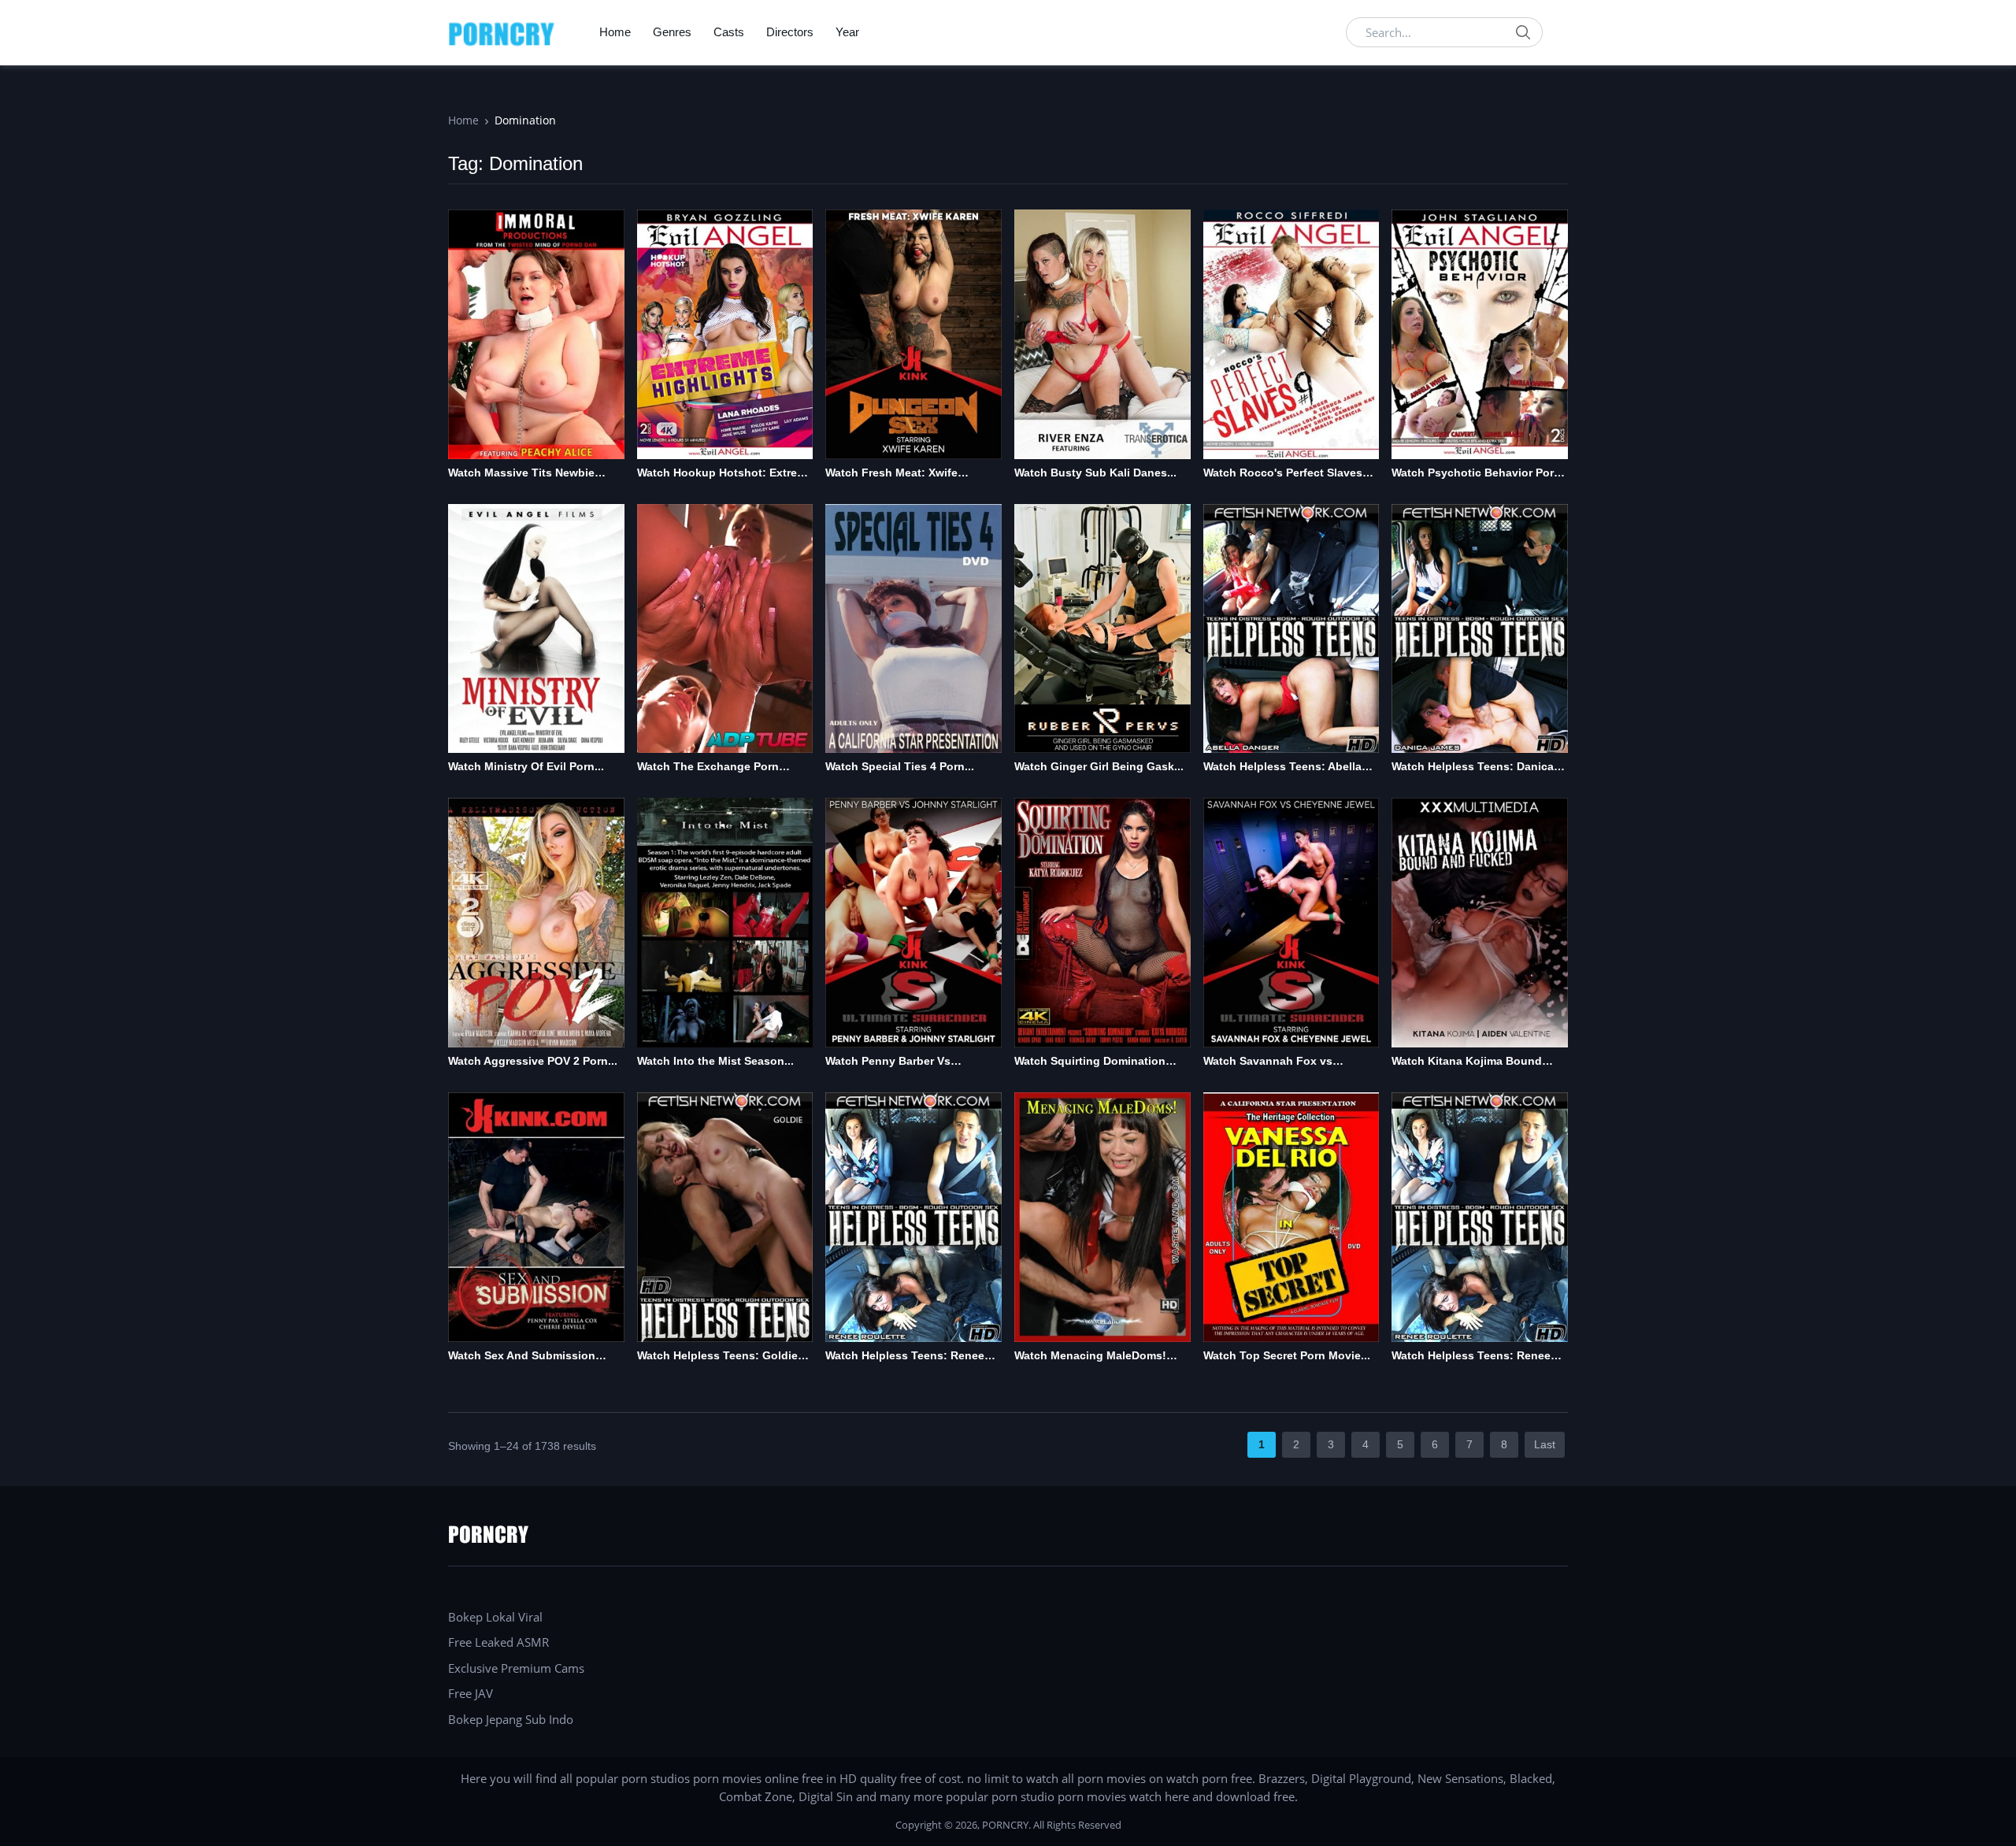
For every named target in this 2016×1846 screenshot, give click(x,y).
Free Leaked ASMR (498, 1642)
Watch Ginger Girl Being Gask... (1099, 766)
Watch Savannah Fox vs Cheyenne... (1268, 1062)
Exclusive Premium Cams (516, 1668)
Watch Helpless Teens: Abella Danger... (1282, 767)
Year (847, 32)
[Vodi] (502, 32)
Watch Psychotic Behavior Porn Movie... (1476, 474)
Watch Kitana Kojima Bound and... (1467, 1062)
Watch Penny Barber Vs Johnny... (888, 1062)
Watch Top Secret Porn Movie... (1287, 1355)
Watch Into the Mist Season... (715, 1061)
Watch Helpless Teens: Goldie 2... (717, 1357)
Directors (790, 32)
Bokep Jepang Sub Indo (511, 1719)
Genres (672, 32)
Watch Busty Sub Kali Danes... (1095, 473)
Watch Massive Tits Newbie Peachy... (521, 474)
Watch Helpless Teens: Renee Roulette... (905, 1357)
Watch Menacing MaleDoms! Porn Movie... (1090, 1357)
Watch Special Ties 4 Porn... (900, 766)
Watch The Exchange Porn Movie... (708, 767)
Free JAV (471, 1693)
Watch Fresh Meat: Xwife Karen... (891, 474)
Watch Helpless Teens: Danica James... (1473, 767)
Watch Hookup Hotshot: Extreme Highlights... (725, 474)
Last (1545, 1444)
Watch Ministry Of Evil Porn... (526, 766)
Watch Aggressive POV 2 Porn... (533, 1061)
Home (615, 32)
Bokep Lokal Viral (495, 1617)
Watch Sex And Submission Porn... (522, 1357)
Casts (729, 32)
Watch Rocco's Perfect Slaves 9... (1283, 474)
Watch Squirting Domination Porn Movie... (1090, 1062)
